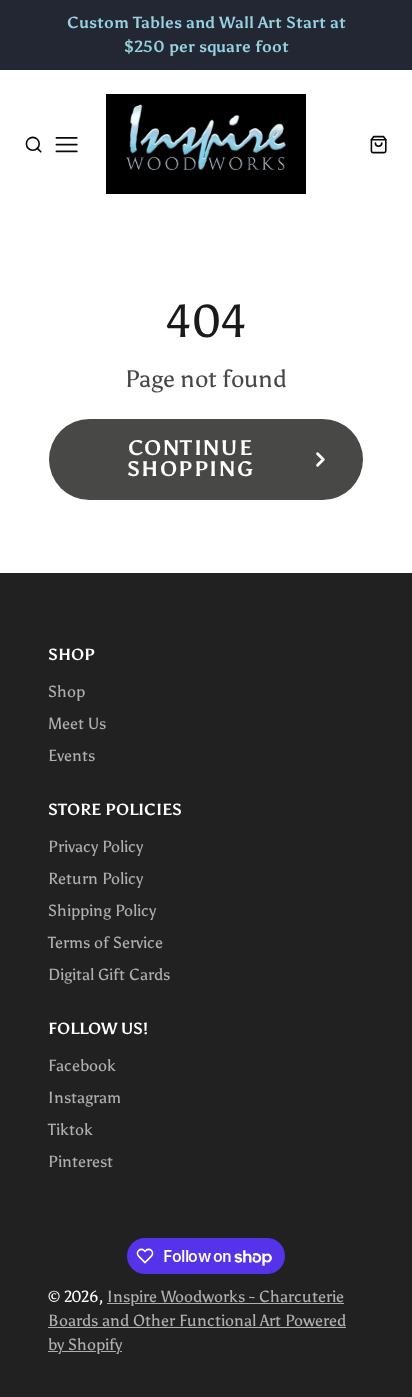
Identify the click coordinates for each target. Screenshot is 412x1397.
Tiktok (70, 1129)
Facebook (82, 1065)
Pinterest (80, 1161)
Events (71, 755)
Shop (66, 691)
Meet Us (77, 723)
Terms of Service (105, 942)
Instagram (84, 1097)
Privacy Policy (95, 846)
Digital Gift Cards (109, 974)
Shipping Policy (102, 910)
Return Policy (95, 878)
